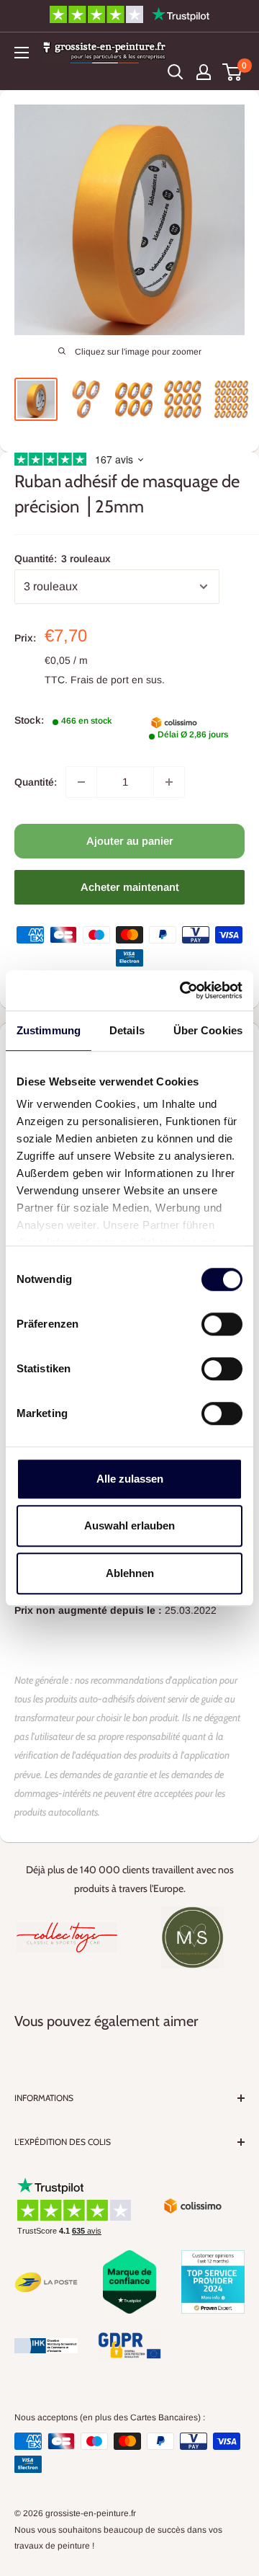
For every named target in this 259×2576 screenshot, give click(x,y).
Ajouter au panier (130, 841)
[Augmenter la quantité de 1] (169, 782)
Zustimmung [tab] (49, 1030)
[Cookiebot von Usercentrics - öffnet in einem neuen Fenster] (183, 990)
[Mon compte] (204, 72)
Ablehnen (130, 1573)
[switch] (222, 1324)
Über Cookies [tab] (208, 1030)
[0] (233, 72)
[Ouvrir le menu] (22, 53)
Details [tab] (127, 1030)
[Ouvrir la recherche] (176, 72)
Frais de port (100, 680)
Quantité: (63, 559)
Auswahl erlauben (129, 1525)
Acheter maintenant (130, 887)
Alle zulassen (130, 1479)
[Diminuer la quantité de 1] (81, 782)
